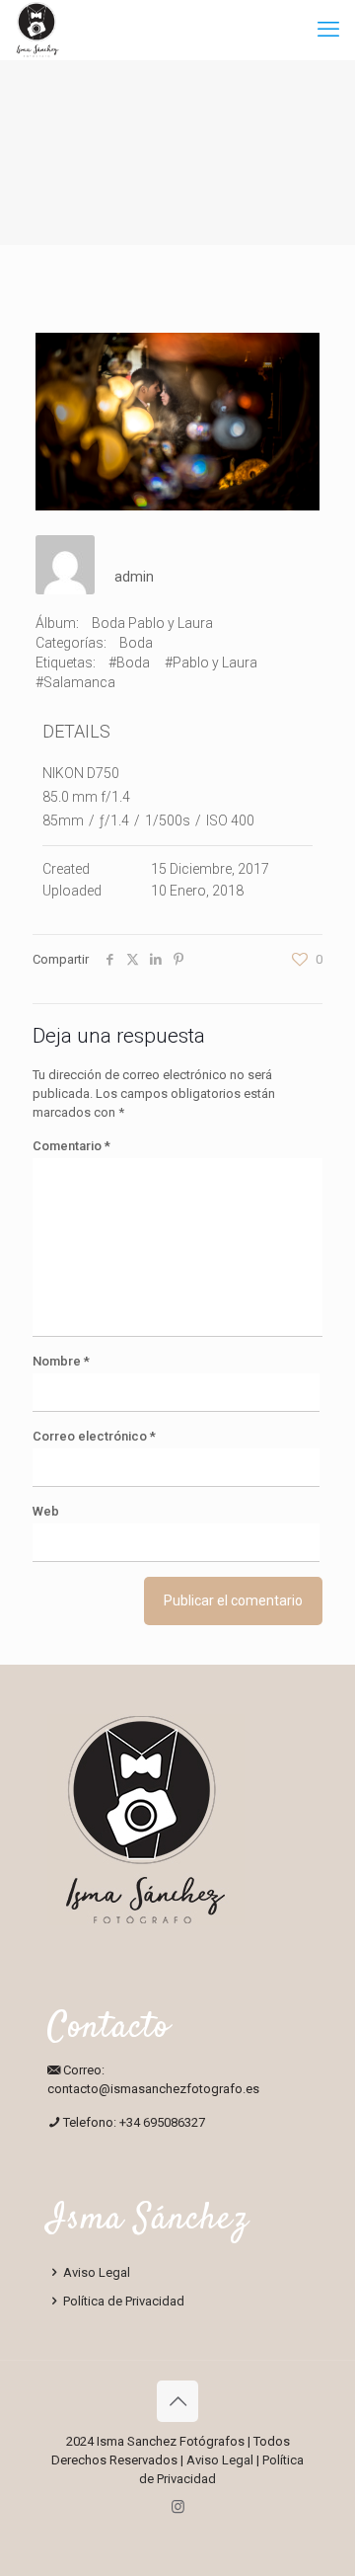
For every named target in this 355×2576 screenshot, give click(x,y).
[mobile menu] (328, 30)
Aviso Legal (95, 2272)
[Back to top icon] (177, 2401)
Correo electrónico (94, 1436)
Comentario (71, 1146)
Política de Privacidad (122, 2301)
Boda (136, 643)
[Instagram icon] (178, 2507)
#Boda (129, 663)
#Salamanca (75, 682)
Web (46, 1511)
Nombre (61, 1361)
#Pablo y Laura (211, 663)
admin (134, 577)
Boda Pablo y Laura (152, 623)
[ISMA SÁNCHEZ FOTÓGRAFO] (37, 30)
